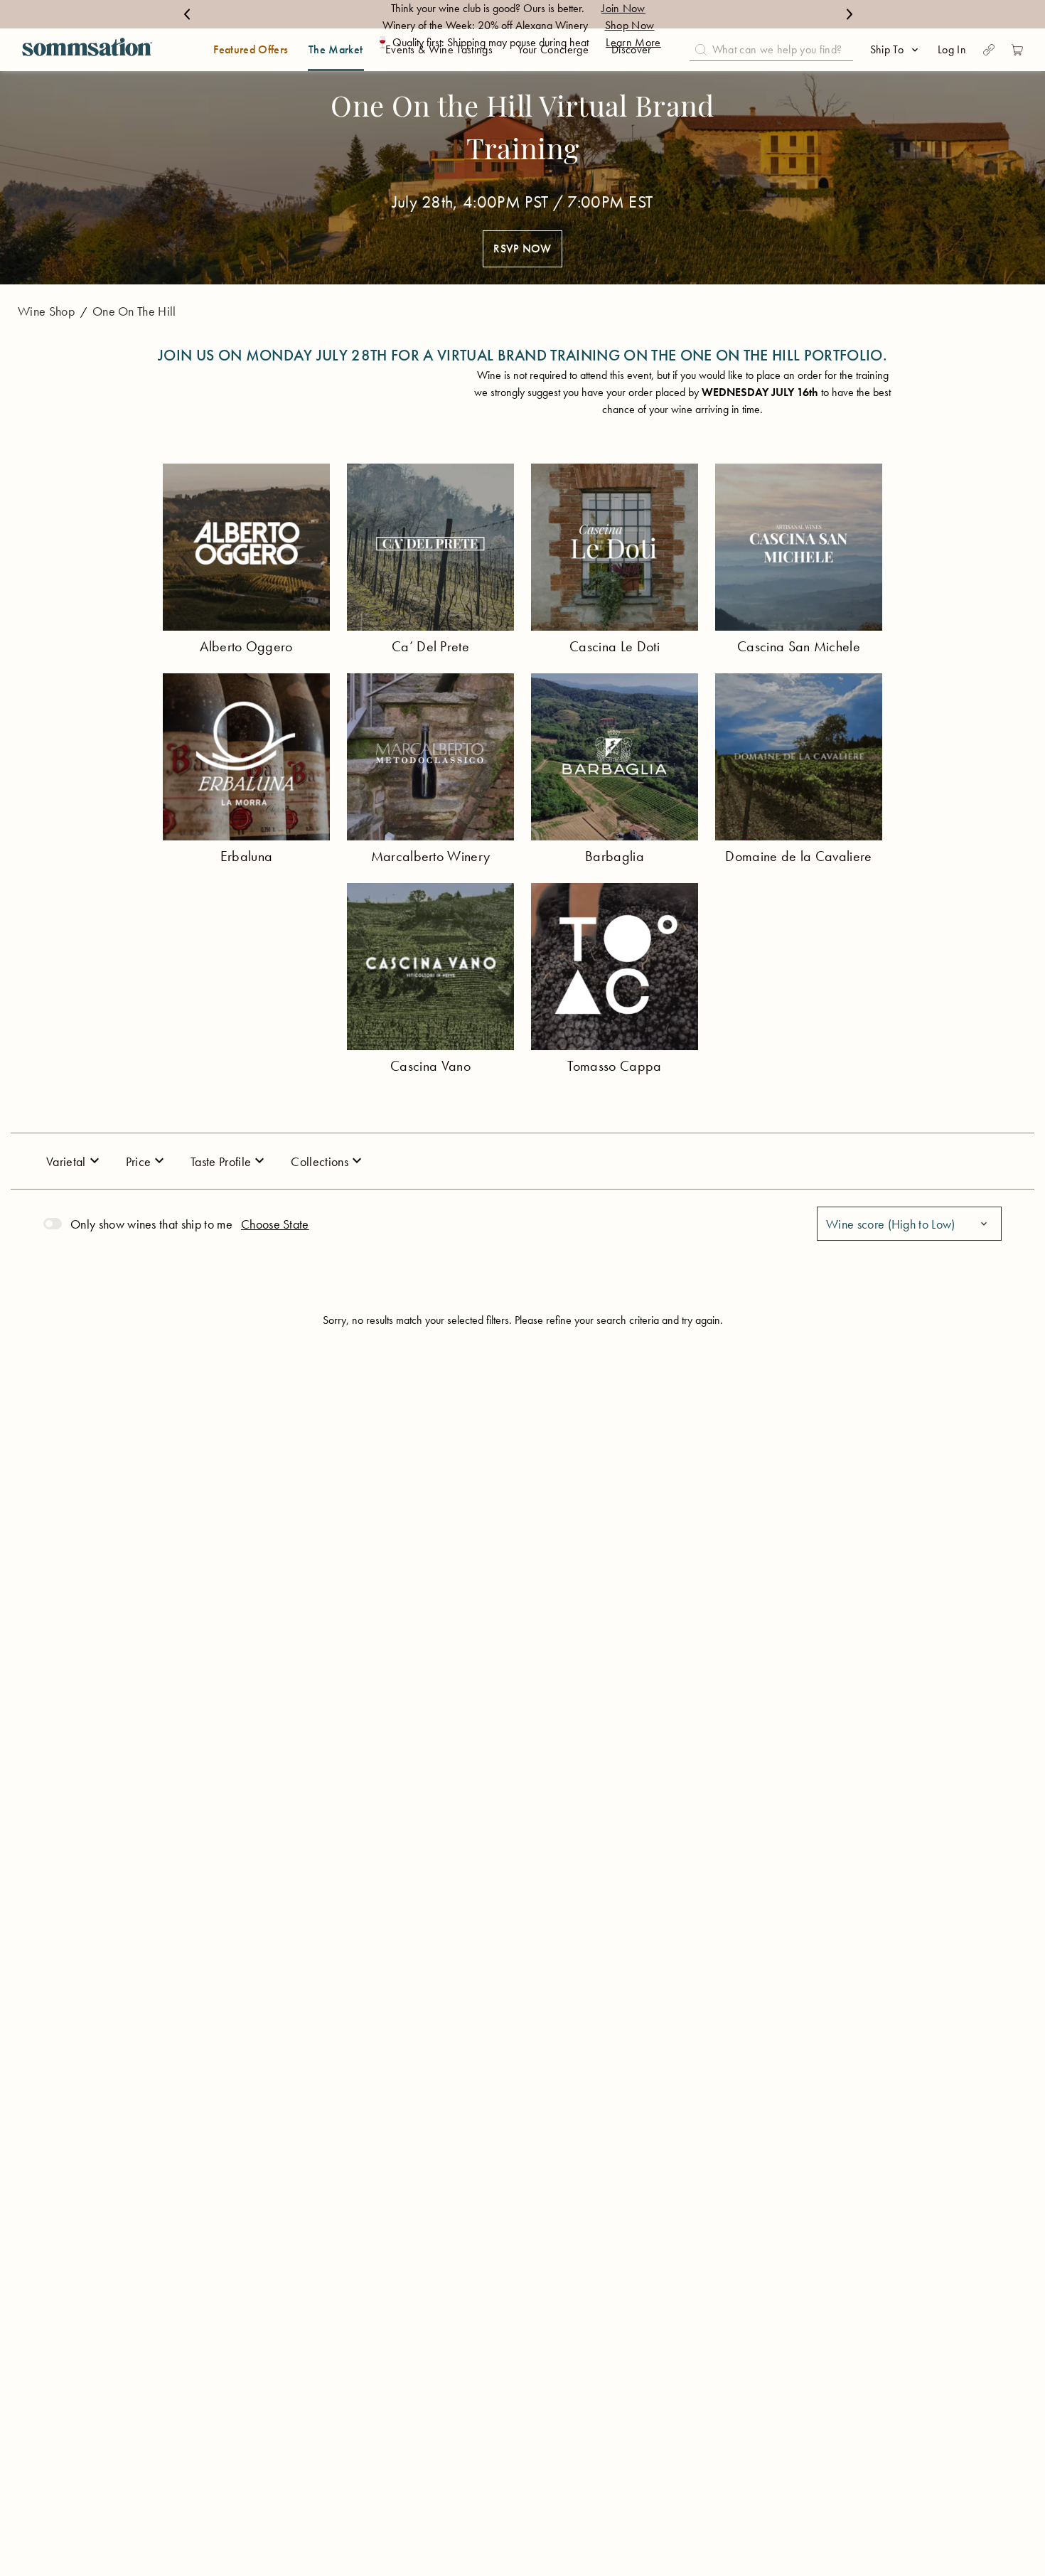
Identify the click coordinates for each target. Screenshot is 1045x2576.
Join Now (623, 8)
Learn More (633, 42)
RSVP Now (522, 248)
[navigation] (87, 50)
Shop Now (630, 25)
